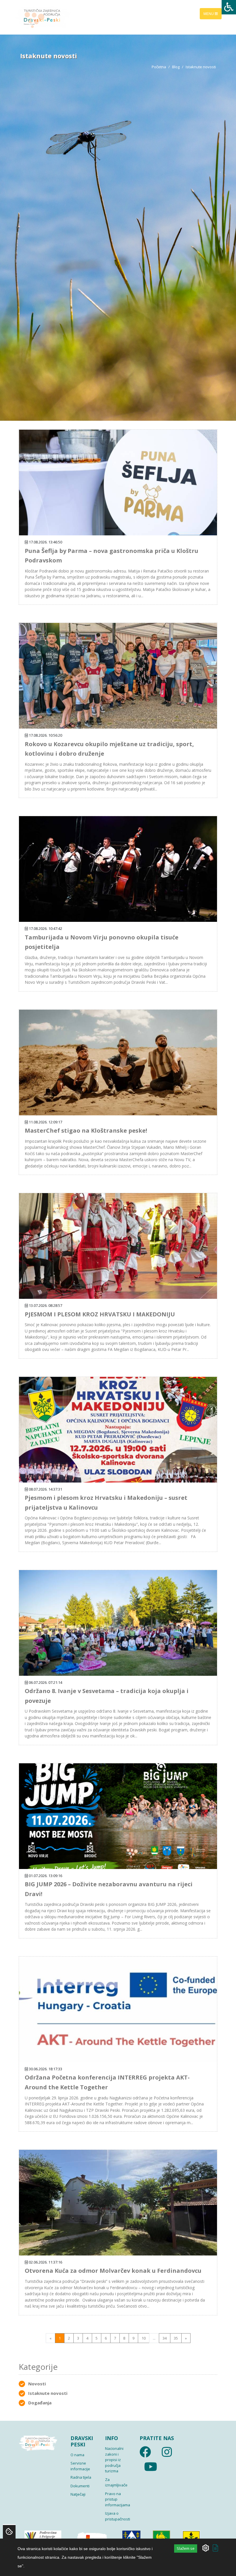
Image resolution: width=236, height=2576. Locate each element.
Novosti (37, 2384)
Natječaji (78, 2494)
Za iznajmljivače (116, 2482)
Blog (176, 67)
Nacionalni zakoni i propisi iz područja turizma (114, 2460)
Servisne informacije (80, 2466)
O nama (77, 2455)
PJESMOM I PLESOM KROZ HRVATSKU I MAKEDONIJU (100, 1314)
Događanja (40, 2403)
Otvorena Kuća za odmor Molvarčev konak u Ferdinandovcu (113, 2271)
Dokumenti (80, 2486)
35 (176, 2338)
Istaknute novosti (48, 2393)
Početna (159, 67)
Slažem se (186, 2548)
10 (144, 2338)
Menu (209, 13)
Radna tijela (81, 2477)
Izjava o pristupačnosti (118, 2516)
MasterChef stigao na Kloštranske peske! (86, 1130)
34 (165, 2338)
